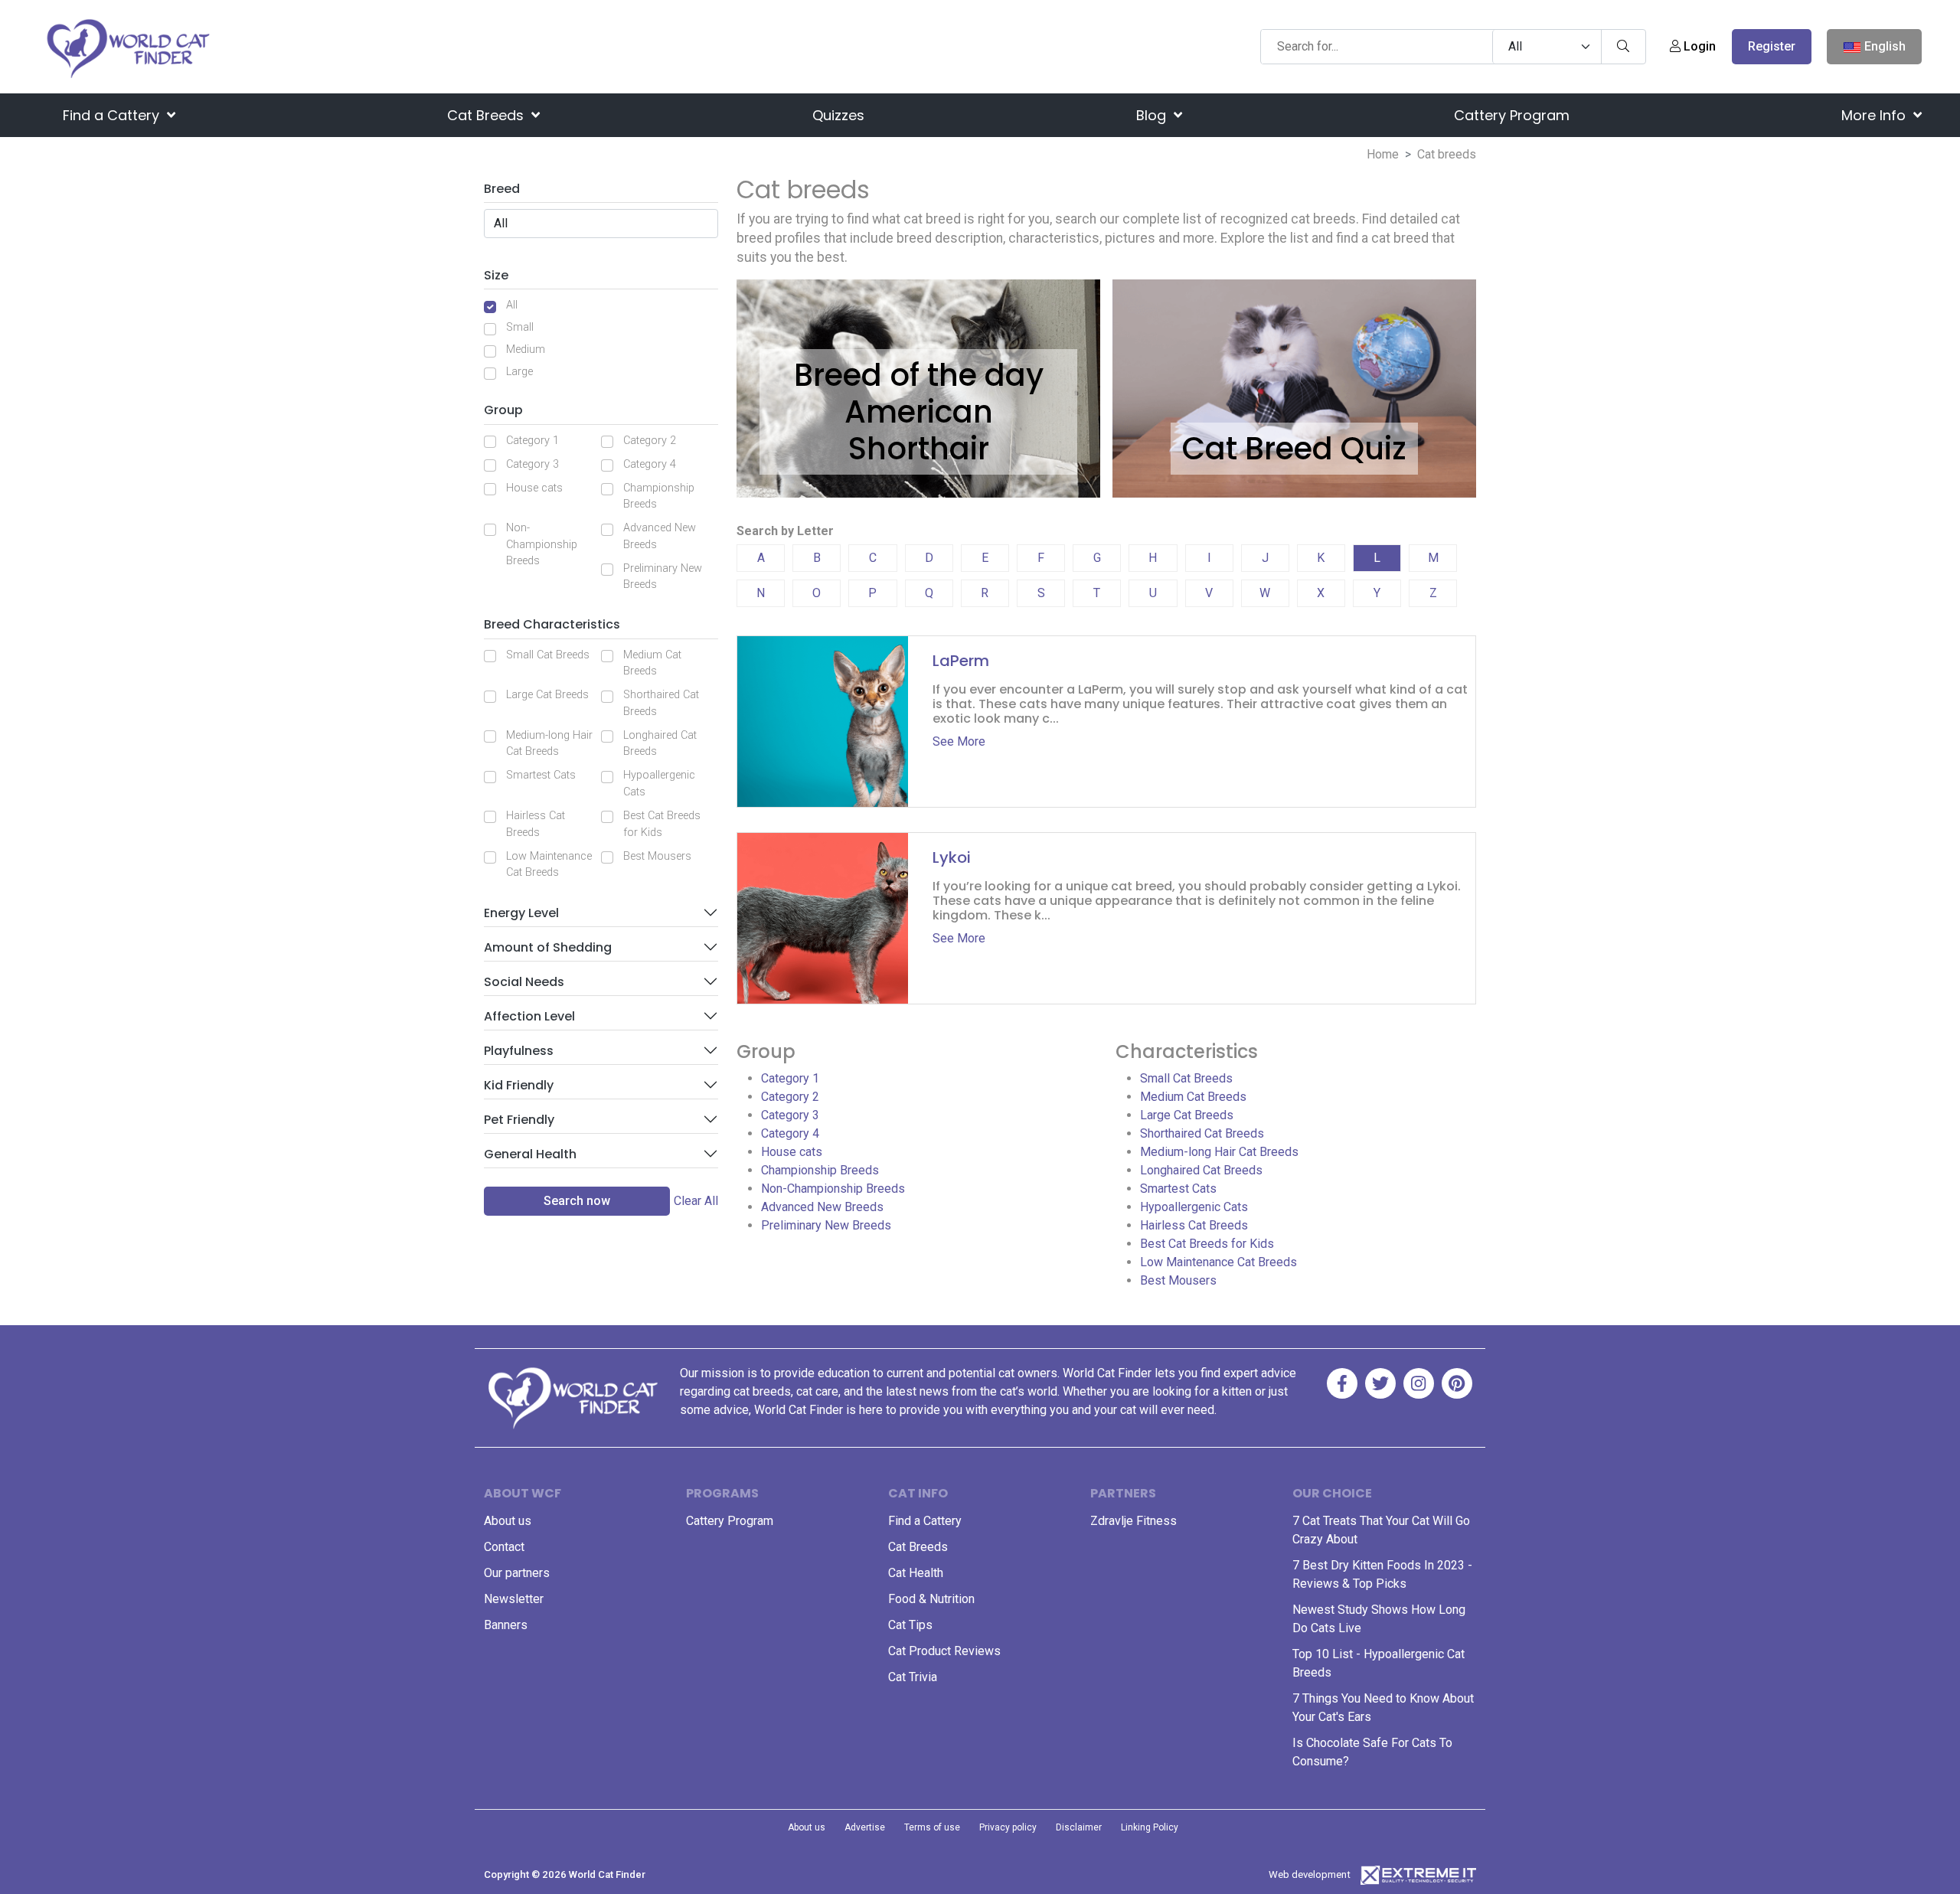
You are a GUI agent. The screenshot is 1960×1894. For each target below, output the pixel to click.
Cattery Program (1512, 115)
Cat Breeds (487, 115)
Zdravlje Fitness (1134, 1521)
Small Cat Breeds (548, 655)
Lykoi (952, 857)
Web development (1310, 1874)
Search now (577, 1201)
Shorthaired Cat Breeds (661, 703)
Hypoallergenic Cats (659, 784)
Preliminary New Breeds (663, 577)
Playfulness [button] (519, 1051)
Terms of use (932, 1827)
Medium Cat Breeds (652, 663)
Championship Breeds (659, 496)
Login (1698, 46)
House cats (534, 488)
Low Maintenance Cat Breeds (549, 865)
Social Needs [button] (524, 982)
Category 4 (650, 464)
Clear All (696, 1201)
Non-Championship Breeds (542, 544)
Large (519, 372)
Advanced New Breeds (660, 536)
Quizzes (838, 115)
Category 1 (532, 441)
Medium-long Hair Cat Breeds (549, 744)
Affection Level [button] (529, 1016)
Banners (506, 1625)
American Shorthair (919, 430)
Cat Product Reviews (944, 1651)
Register (1772, 46)
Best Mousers (657, 856)
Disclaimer (1079, 1827)
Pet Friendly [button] (519, 1120)
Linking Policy (1150, 1827)
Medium (526, 349)
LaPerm (961, 661)
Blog (1153, 115)
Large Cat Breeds (547, 695)
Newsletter (514, 1599)
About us (508, 1521)
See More (959, 741)
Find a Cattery (113, 115)
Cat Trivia (913, 1677)
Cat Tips (910, 1625)
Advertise (865, 1827)
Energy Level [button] (521, 913)
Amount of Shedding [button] (548, 947)
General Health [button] (530, 1154)
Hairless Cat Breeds (536, 824)
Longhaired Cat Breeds (660, 744)
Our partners (517, 1573)
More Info (1875, 115)
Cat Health (916, 1573)
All (512, 305)
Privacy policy (1008, 1827)
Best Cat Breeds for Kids (662, 824)
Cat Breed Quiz (1294, 449)
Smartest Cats (541, 775)
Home (1383, 154)
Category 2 (650, 441)
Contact (504, 1547)
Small (520, 327)
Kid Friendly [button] (519, 1085)
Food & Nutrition (931, 1599)
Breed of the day (919, 375)
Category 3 (532, 464)
